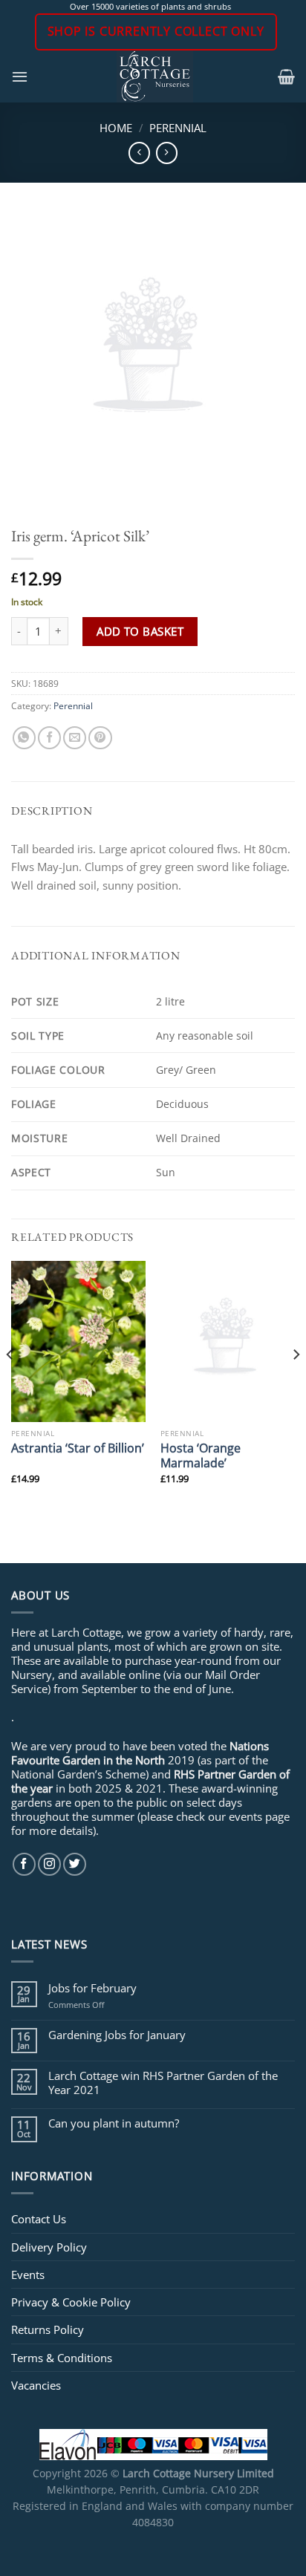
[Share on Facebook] (49, 738)
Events (28, 2275)
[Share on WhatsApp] (24, 738)
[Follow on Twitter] (75, 1864)
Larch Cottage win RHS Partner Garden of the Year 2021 (163, 2082)
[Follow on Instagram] (49, 1864)
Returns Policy (48, 2329)
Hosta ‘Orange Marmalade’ (201, 1455)
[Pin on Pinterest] (100, 738)
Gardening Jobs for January (117, 2035)
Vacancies (36, 2385)
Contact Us (39, 2219)
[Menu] (20, 76)
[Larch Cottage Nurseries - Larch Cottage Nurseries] (155, 76)
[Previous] (10, 1385)
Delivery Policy (49, 2247)
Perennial (178, 128)
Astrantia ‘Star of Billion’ (78, 1448)
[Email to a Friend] (75, 738)
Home (116, 128)
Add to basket (140, 631)
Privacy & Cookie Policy (71, 2302)
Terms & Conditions (62, 2358)
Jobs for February (92, 1988)
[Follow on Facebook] (24, 1864)
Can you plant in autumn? (114, 2123)
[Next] (296, 1385)
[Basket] (286, 76)
